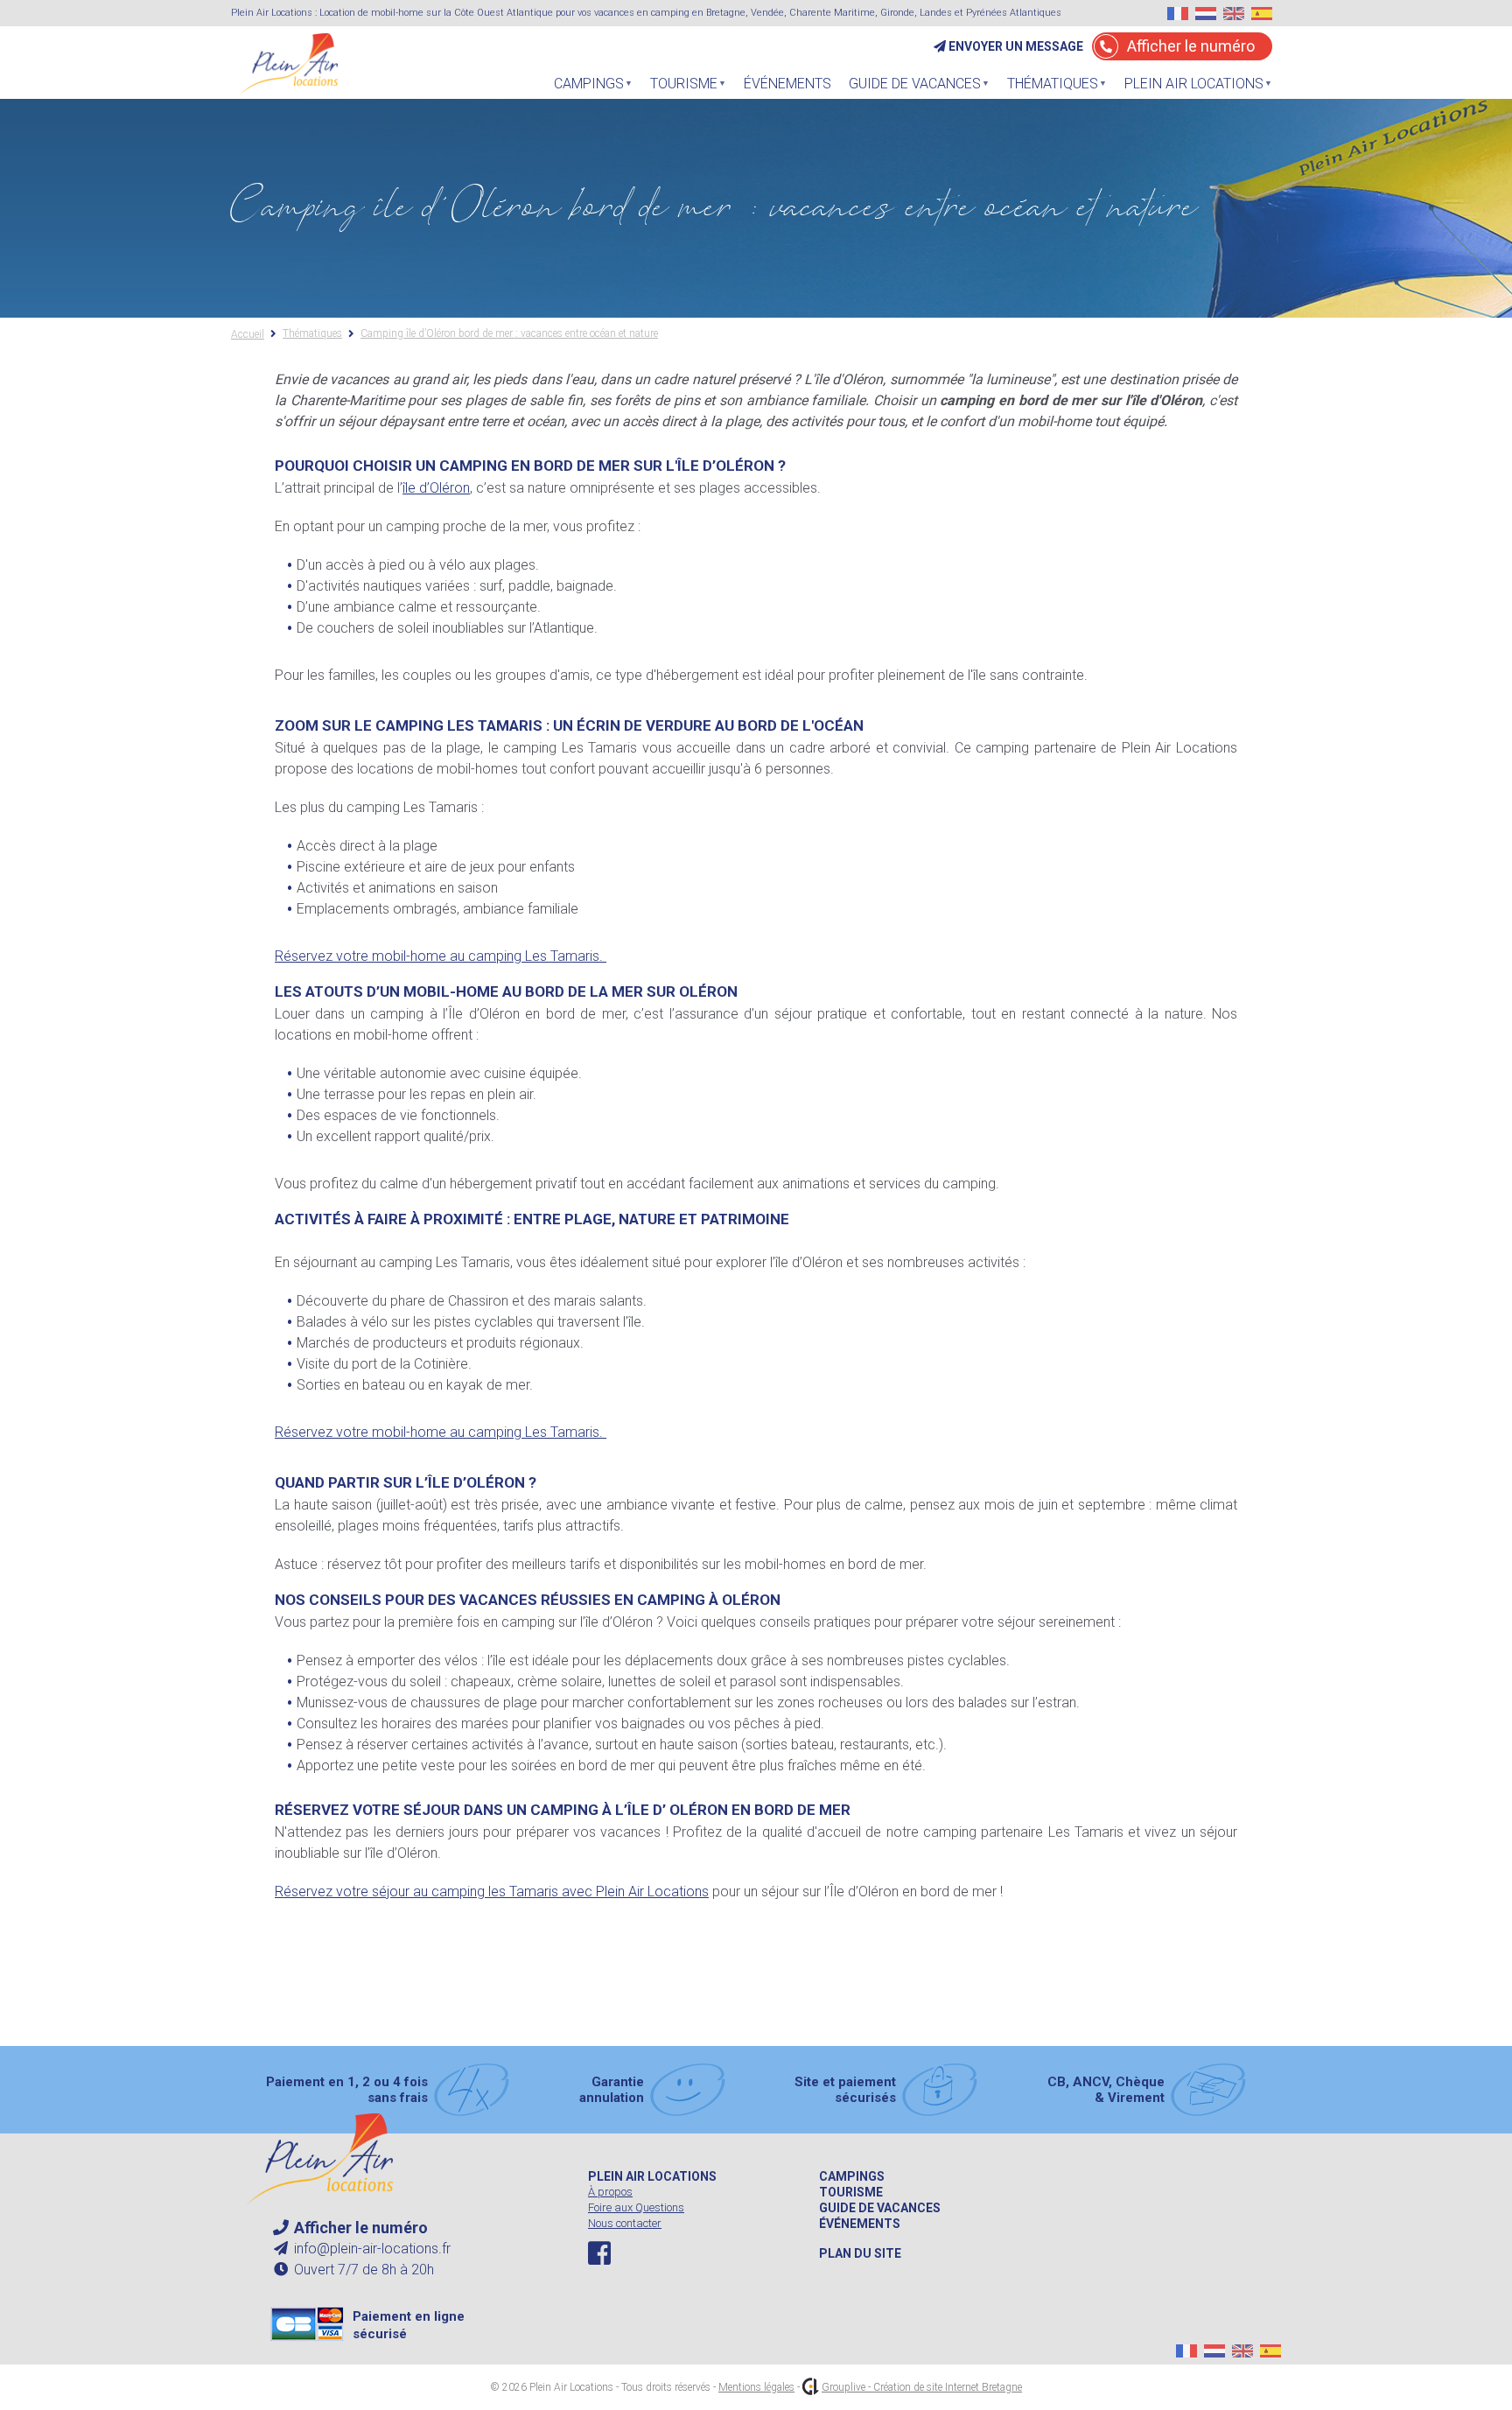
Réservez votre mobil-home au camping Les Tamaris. (441, 956)
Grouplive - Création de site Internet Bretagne (922, 2387)
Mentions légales (756, 2387)
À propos (610, 2192)
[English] (1234, 14)
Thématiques (1048, 88)
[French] (1178, 14)
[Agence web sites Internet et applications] (811, 2387)
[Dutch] (1206, 14)
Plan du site (860, 2253)
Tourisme (679, 88)
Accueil (248, 334)
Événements (787, 84)
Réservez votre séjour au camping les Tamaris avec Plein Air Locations (492, 1892)
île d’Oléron (436, 488)
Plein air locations (652, 2176)
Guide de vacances (880, 2208)
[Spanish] (1262, 14)
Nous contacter (625, 2223)
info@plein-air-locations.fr (371, 2249)
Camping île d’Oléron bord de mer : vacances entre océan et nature (509, 334)
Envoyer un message (1015, 46)
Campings (852, 2176)
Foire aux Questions (636, 2207)
